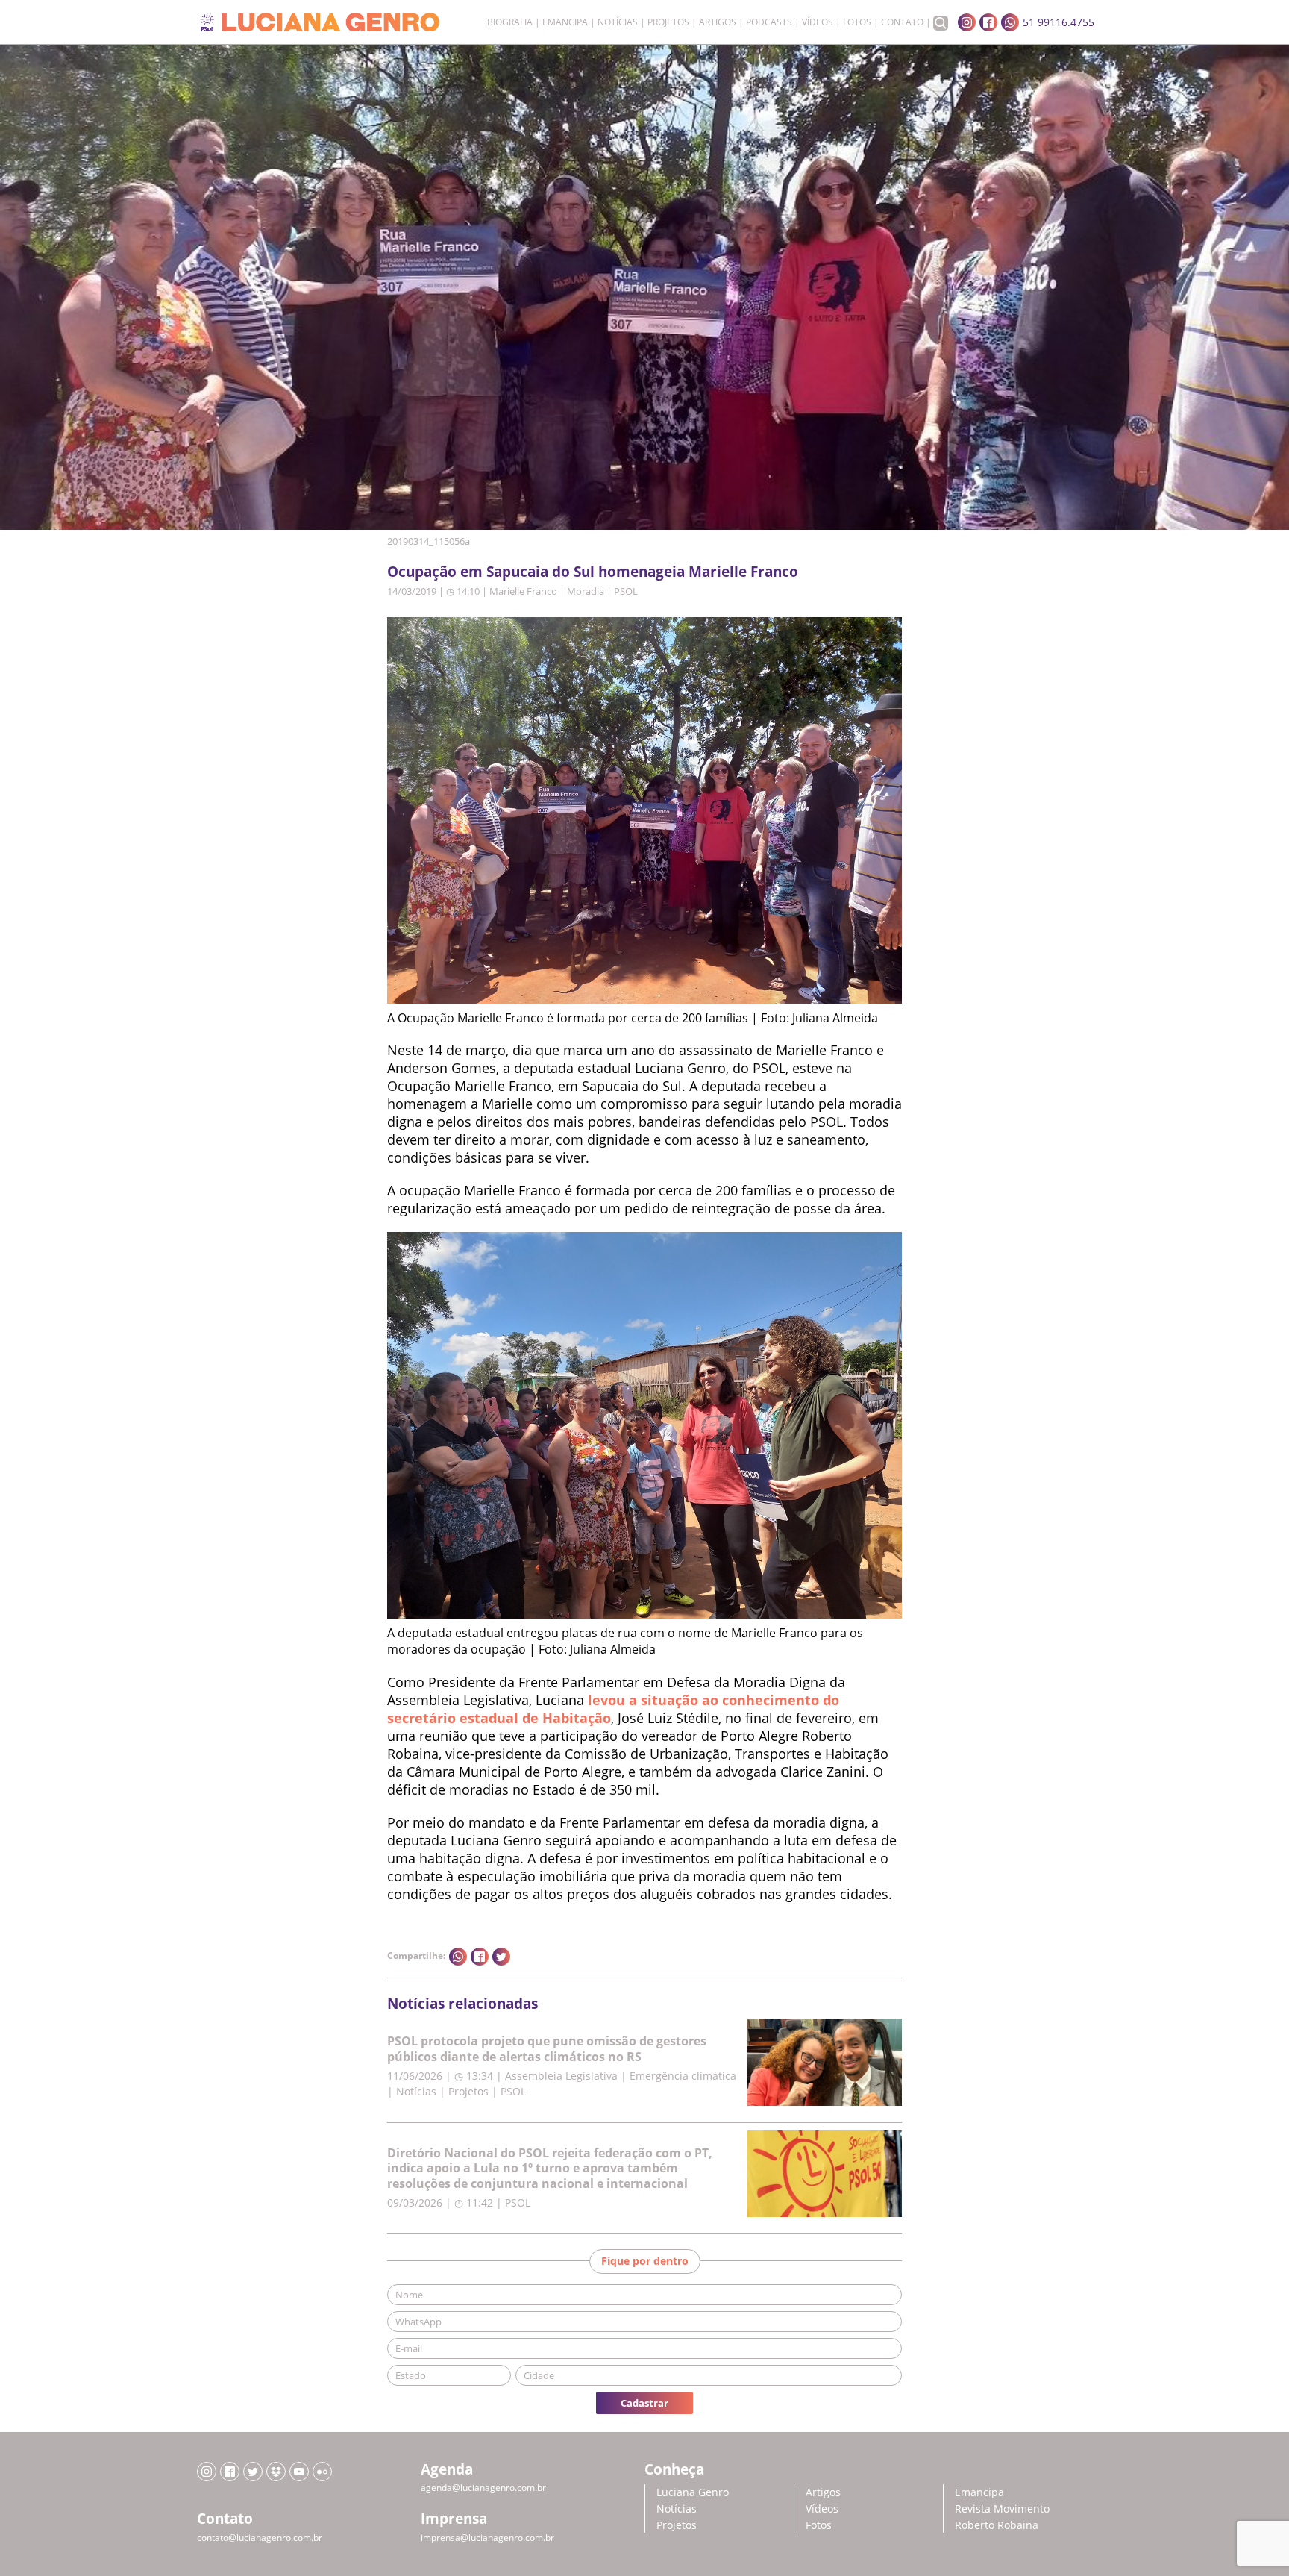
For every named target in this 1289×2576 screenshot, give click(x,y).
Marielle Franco (523, 591)
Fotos (857, 22)
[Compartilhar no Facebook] (480, 1957)
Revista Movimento (1002, 2508)
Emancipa (565, 22)
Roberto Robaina (997, 2525)
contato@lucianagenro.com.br (260, 2538)
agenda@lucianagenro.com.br (483, 2488)
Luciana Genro (693, 2492)
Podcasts (769, 22)
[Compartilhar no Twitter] (501, 1957)
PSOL (626, 591)
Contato (902, 22)
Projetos (668, 22)
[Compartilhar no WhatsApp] (458, 1957)
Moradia (586, 591)
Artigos (718, 22)
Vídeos (818, 22)
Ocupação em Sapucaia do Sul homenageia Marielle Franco (593, 571)
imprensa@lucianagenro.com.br (487, 2538)
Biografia (510, 22)
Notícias (618, 22)
